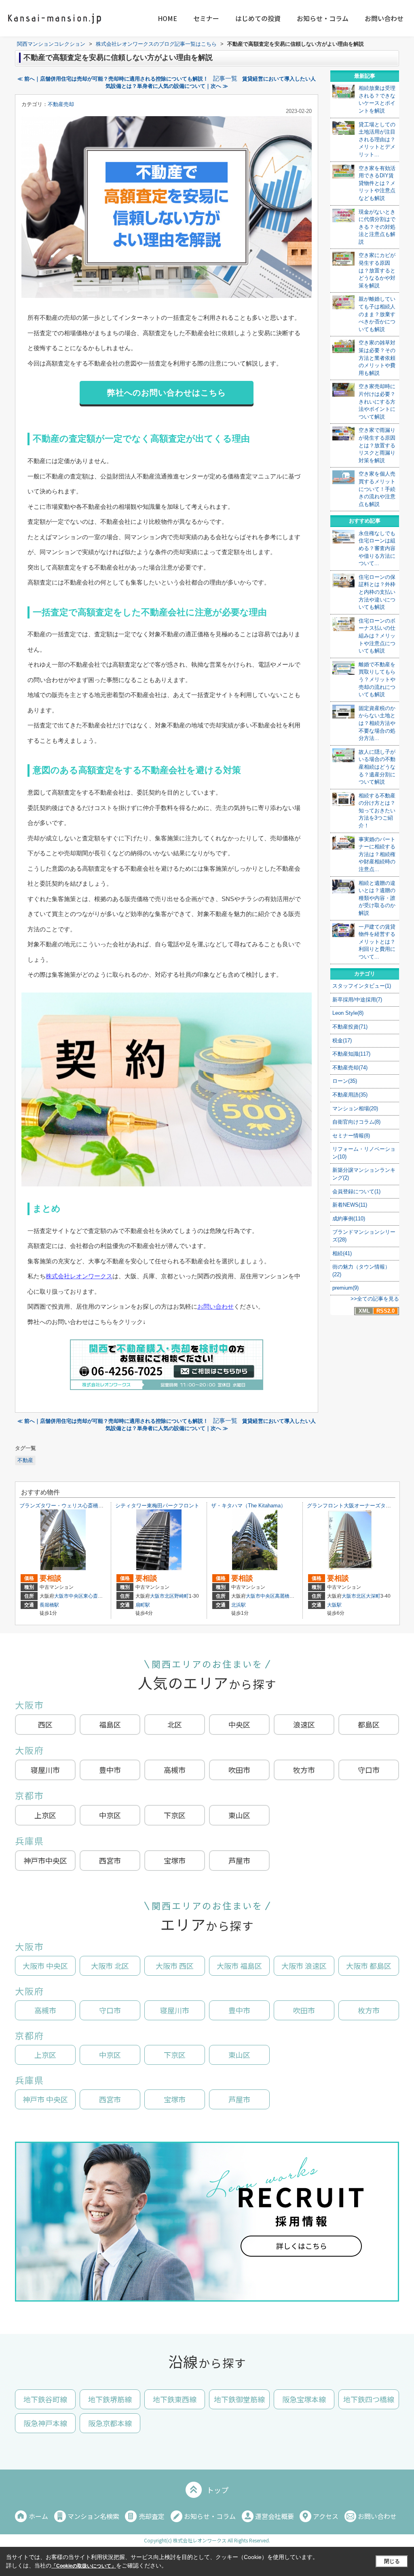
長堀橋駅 (49, 1605)
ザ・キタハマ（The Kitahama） (248, 1506)
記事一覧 (225, 79)
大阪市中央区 (69, 1596)
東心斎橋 (93, 1596)
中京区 (110, 1815)
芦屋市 (239, 1860)
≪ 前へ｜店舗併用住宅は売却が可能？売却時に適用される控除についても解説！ (113, 79)
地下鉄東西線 (175, 2399)
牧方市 (304, 1770)
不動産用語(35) (350, 1095)
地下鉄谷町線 (45, 2399)
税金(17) (342, 1040)
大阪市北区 (162, 1596)
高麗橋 (282, 1596)
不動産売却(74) (350, 1068)
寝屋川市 (45, 1770)
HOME (167, 18)
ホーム (38, 2516)
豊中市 (110, 1770)
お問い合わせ (384, 18)
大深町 (373, 1596)
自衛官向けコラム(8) (356, 1122)
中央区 (239, 1724)
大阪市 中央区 (45, 1966)
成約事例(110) (349, 1219)
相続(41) (342, 1253)
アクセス (326, 2516)
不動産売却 (61, 104)
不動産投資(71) (350, 1027)
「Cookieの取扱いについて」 (84, 2566)
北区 (175, 1724)
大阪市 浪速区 (304, 1966)
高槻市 (175, 1770)
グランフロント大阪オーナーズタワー (352, 1506)
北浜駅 (239, 1605)
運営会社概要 (275, 2516)
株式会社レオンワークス (79, 1276)
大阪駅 (334, 1605)
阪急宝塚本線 (304, 2399)
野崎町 (182, 1596)
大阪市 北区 (110, 1966)
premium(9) (345, 1288)
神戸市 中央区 (45, 2099)
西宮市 (110, 1860)
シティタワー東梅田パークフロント (157, 1506)
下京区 (175, 1815)
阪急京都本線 (110, 2423)
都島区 (369, 1724)
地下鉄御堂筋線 (239, 2399)
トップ (218, 2490)
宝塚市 (175, 1860)
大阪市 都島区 (369, 1966)
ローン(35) (345, 1081)
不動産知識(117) (351, 1054)
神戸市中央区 (45, 1860)
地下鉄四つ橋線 (369, 2399)
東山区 (239, 1815)
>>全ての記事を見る (375, 1299)
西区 (45, 1724)
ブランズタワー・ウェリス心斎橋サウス (67, 1506)
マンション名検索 (93, 2516)
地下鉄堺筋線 (110, 2399)
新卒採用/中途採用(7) (357, 1000)
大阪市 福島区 (239, 1966)
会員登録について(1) (356, 1191)
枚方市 (369, 2010)
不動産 (25, 1460)
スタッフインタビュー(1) (362, 986)
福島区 (110, 1724)
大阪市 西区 (175, 1966)
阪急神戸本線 (45, 2423)
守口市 (369, 1770)
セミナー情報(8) (351, 1136)
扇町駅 (143, 1605)
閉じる (392, 2561)
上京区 (45, 1815)
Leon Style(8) (348, 1013)
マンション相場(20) (355, 1108)
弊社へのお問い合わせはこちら (167, 393)
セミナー (206, 18)
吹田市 (239, 1770)
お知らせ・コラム (323, 18)
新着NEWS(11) (350, 1205)
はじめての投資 (258, 18)
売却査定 (152, 2516)
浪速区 (304, 1724)
